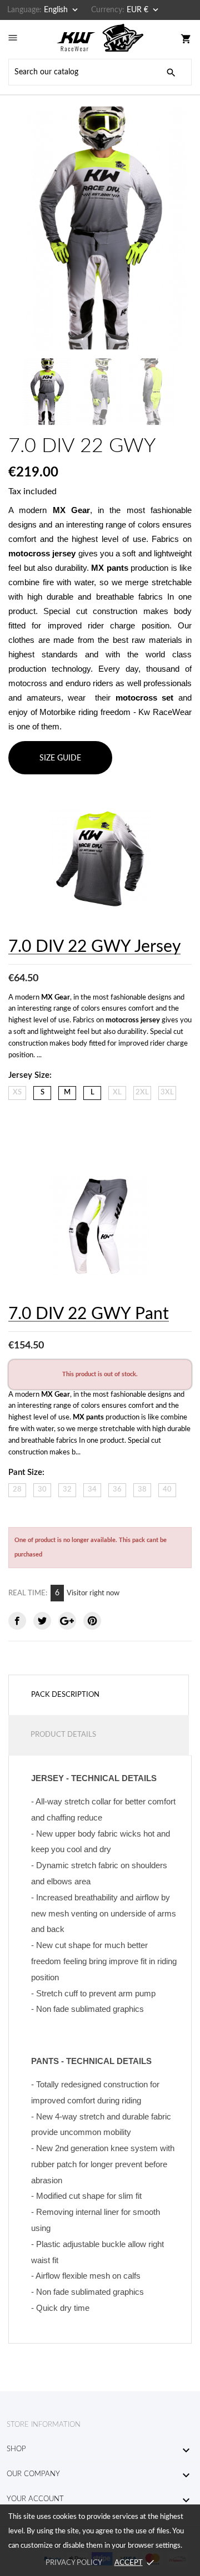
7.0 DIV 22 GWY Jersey (94, 947)
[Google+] (67, 1621)
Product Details (63, 1735)
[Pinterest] (92, 1621)
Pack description (65, 1695)
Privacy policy (74, 2563)
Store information (44, 2425)
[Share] (17, 1621)
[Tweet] (42, 1621)
